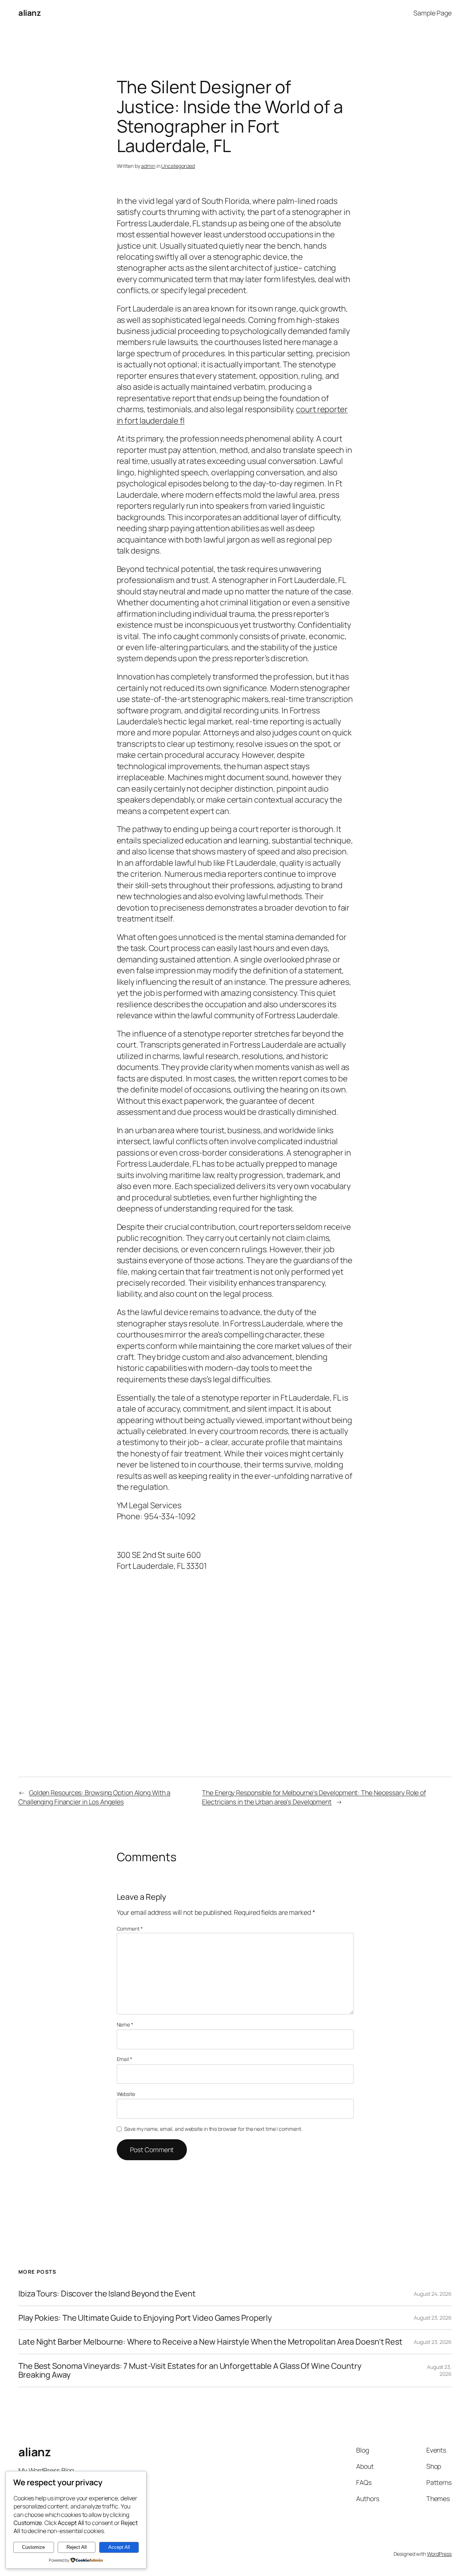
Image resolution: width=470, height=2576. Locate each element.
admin (148, 166)
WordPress (439, 2554)
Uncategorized (178, 166)
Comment (130, 1929)
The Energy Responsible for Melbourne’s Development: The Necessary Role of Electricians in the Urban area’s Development (314, 1797)
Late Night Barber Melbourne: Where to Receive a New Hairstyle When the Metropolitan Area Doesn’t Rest (210, 2342)
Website (126, 2094)
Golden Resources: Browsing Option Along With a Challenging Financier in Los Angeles (94, 1797)
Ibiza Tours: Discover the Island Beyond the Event (107, 2294)
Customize (33, 2547)
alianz (30, 13)
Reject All (77, 2547)
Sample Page (433, 13)
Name (125, 2024)
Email (124, 2059)
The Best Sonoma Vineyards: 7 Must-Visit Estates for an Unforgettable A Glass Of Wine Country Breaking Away (190, 2370)
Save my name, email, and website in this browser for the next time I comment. (213, 2129)
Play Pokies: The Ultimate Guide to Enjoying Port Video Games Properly (145, 2318)
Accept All (119, 2547)
